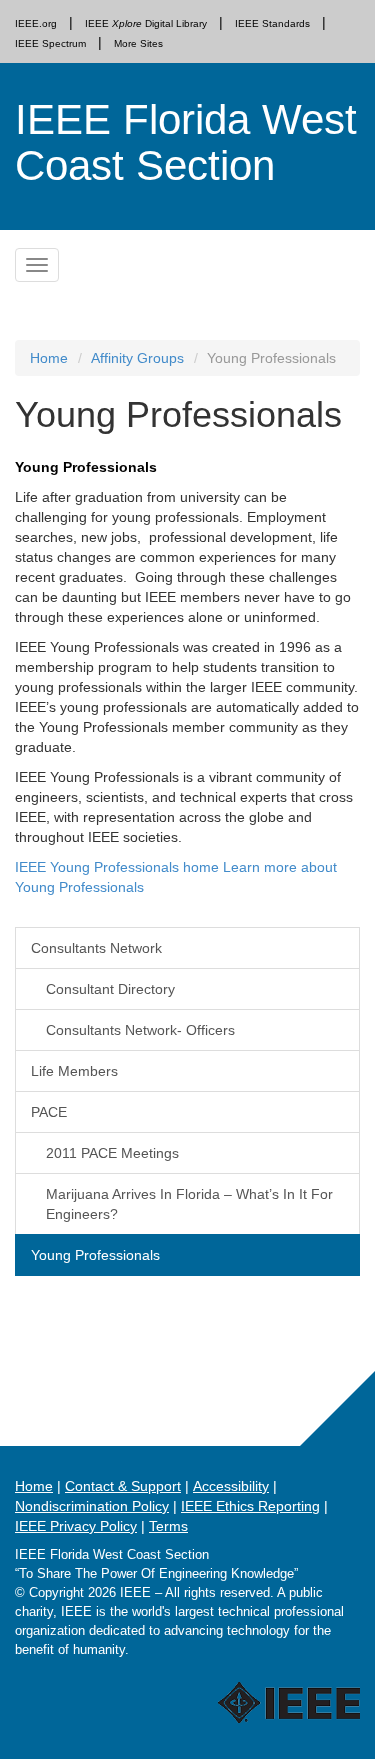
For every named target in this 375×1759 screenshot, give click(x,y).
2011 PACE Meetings (112, 1153)
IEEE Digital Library (146, 23)
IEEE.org (36, 23)
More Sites (138, 43)
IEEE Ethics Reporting (250, 1506)
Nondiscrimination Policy (92, 1506)
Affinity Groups (137, 358)
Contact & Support (123, 1486)
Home (49, 358)
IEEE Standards (272, 23)
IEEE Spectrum (50, 43)
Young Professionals (95, 1255)
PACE (49, 1112)
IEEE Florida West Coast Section (186, 142)
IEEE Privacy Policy (76, 1526)
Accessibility (231, 1486)
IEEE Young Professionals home (119, 867)
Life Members (74, 1071)
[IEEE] (215, 1683)
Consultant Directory (110, 989)
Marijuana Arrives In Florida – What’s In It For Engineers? (189, 1204)
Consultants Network (96, 948)
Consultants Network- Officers (140, 1030)
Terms (168, 1526)
